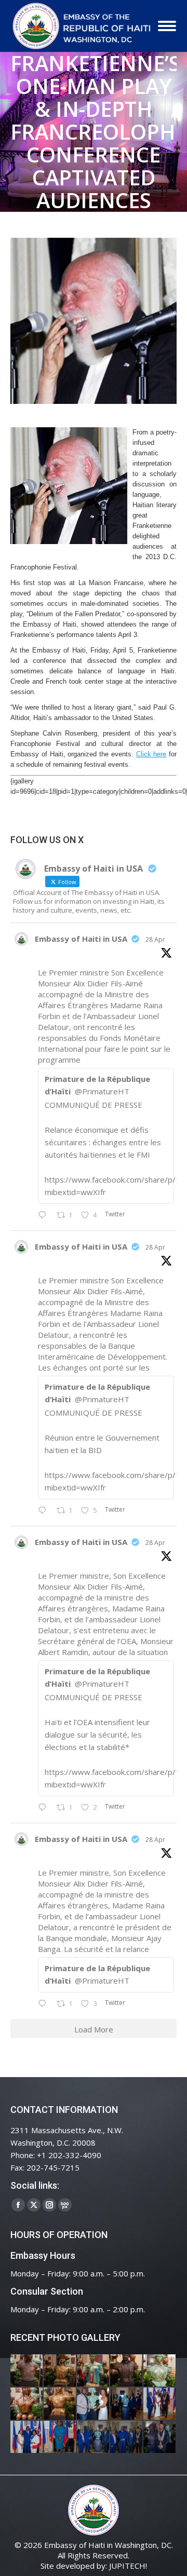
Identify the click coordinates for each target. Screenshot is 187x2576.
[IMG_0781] (60, 2437)
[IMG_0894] (94, 2371)
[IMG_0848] (127, 2404)
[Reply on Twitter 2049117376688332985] (45, 2004)
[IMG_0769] (127, 2437)
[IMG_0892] (127, 2371)
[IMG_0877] (60, 2404)
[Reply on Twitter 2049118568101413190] (45, 1215)
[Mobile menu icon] (167, 26)
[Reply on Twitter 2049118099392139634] (45, 1808)
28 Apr (155, 939)
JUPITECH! (128, 2566)
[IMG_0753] (160, 2437)
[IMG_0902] (27, 2371)
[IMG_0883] (27, 2404)
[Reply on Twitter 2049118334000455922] (45, 1511)
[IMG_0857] (94, 2404)
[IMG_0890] (160, 2371)
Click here (151, 754)
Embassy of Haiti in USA (81, 939)
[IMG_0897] (60, 2371)
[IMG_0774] (94, 2437)
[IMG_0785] (27, 2437)
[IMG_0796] (160, 2404)
